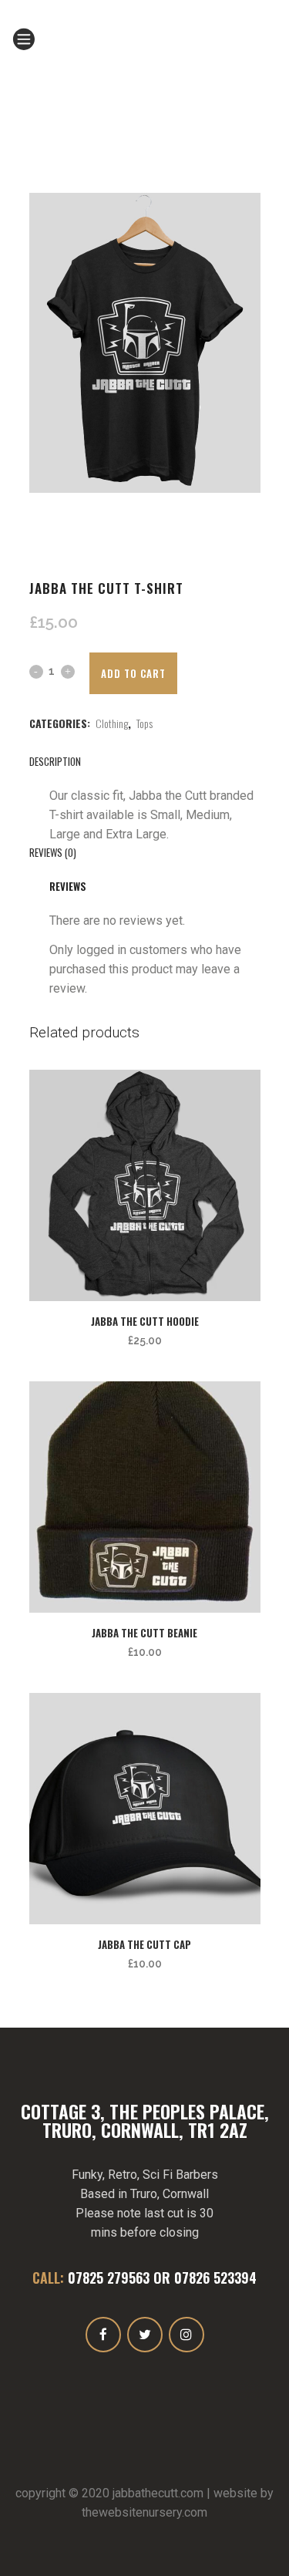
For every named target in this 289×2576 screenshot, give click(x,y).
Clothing (112, 723)
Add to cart (133, 673)
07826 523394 (215, 2278)
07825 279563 (109, 2278)
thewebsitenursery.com (144, 2512)
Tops (144, 723)
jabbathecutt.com (158, 2493)
